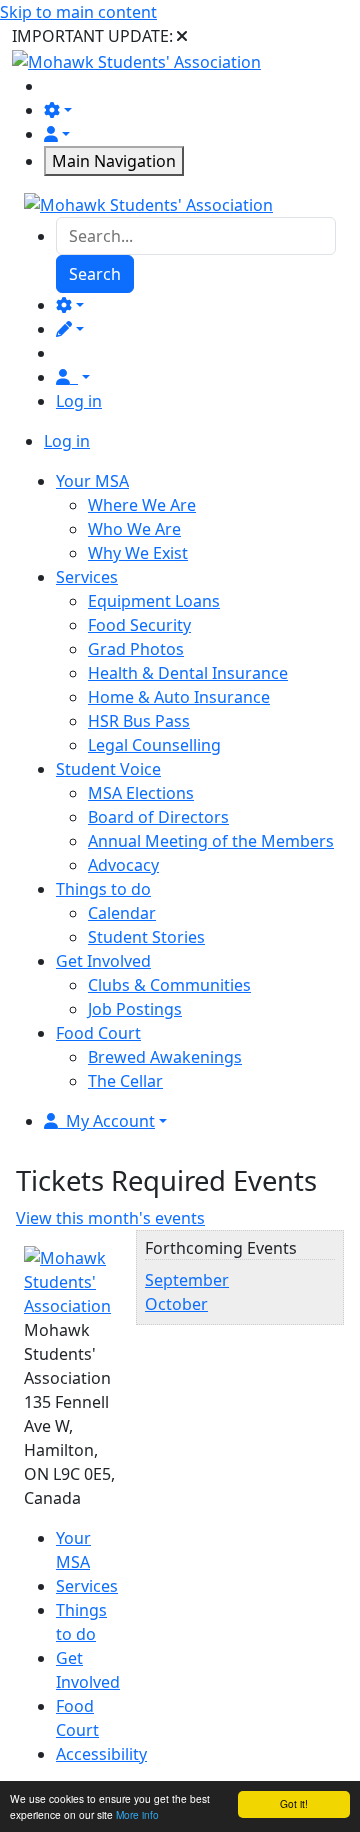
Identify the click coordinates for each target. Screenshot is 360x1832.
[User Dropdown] (73, 377)
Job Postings (135, 1009)
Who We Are (134, 529)
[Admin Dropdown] (70, 305)
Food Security (139, 625)
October (176, 1304)
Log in (79, 401)
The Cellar (125, 1081)
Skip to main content (78, 12)
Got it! (294, 1803)
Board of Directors (158, 817)
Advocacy (123, 865)
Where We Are (142, 505)
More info (137, 1814)
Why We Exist (138, 553)
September (187, 1280)
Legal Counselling (154, 745)
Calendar (122, 913)
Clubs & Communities (169, 985)
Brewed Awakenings (165, 1057)
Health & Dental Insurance (188, 673)
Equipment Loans (154, 601)
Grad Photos (136, 649)
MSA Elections (141, 793)
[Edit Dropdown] (70, 329)
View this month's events (110, 1218)
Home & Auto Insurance (179, 697)
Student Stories (146, 937)
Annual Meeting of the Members (211, 841)
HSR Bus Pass (139, 721)
